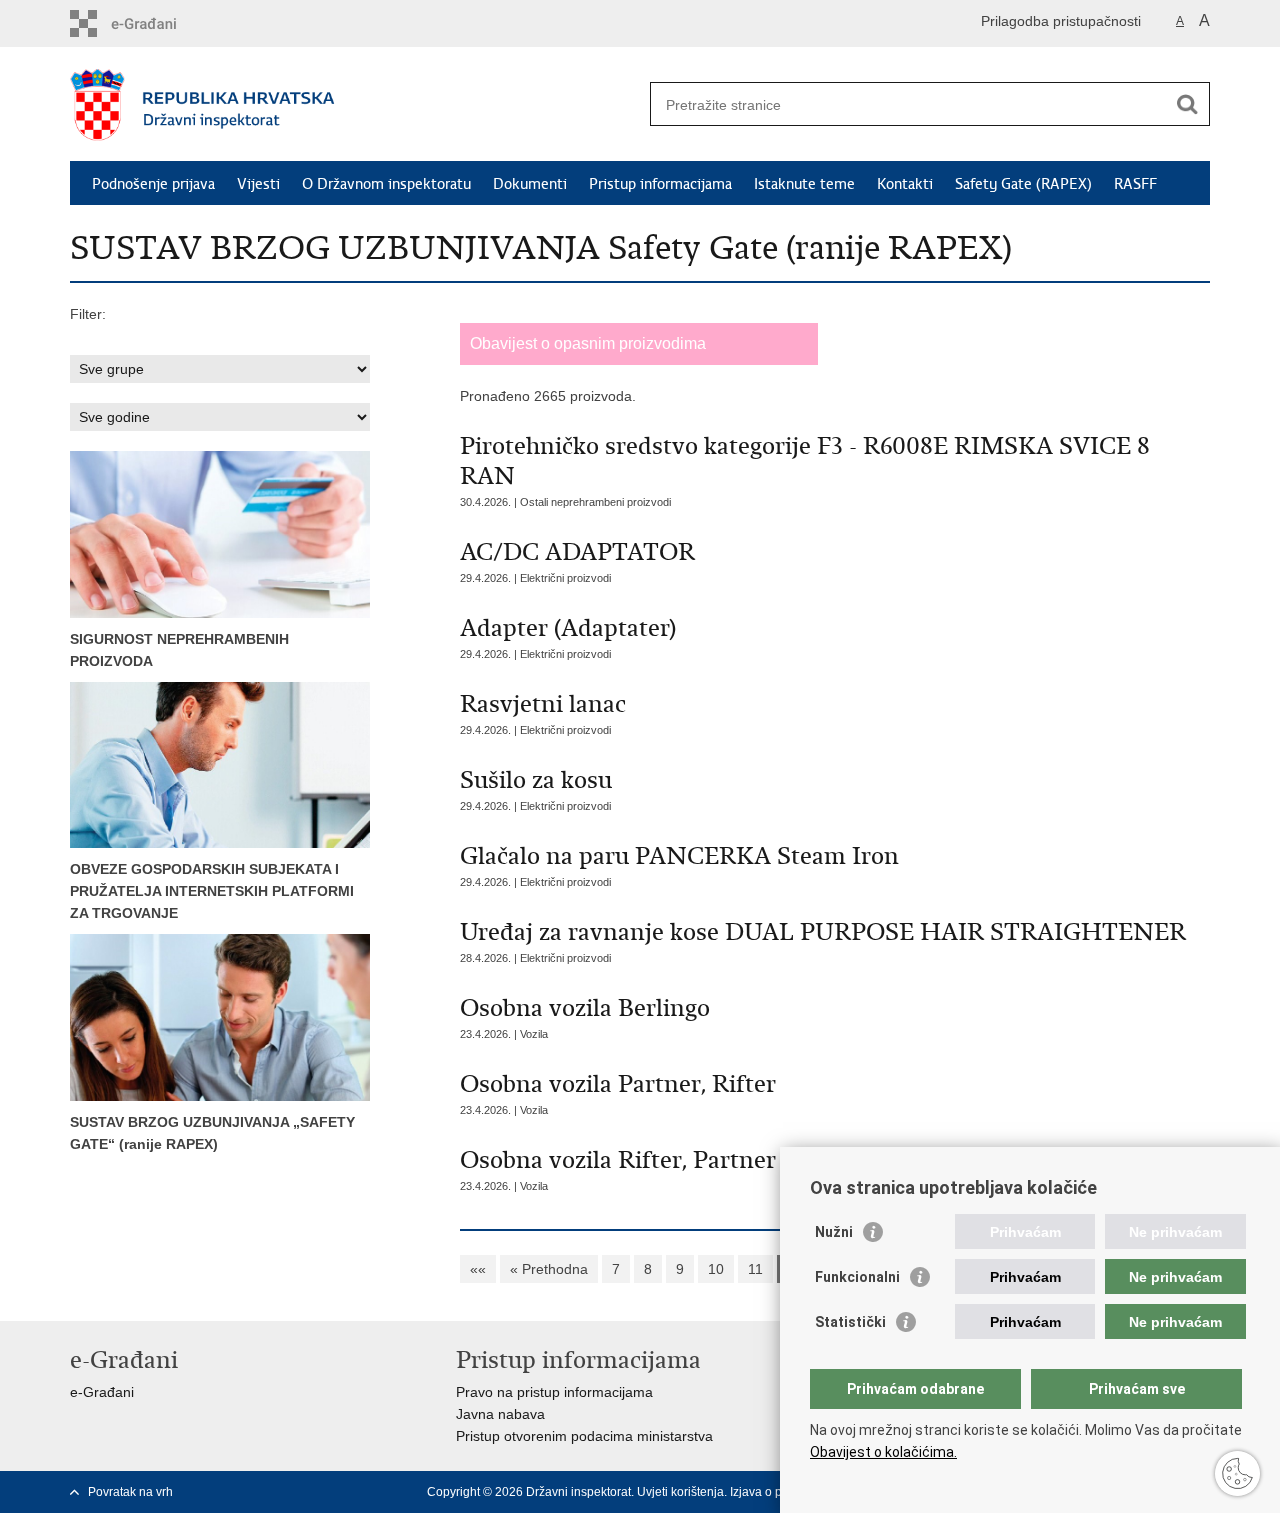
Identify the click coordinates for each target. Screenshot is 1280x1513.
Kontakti (905, 184)
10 (716, 1269)
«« (478, 1269)
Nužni (834, 1232)
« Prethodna (549, 1269)
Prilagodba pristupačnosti (1061, 21)
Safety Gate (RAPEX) (1023, 184)
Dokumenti (530, 184)
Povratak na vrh (130, 1492)
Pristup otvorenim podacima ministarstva (584, 1436)
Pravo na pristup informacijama (554, 1392)
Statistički (850, 1322)
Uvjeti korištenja (680, 1492)
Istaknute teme (804, 184)
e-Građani (102, 1392)
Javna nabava (500, 1414)
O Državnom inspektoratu (386, 184)
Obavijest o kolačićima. (883, 1452)
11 (755, 1269)
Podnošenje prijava (153, 184)
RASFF (1135, 184)
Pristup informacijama (660, 184)
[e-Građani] (155, 23)
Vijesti (258, 184)
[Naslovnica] (355, 105)
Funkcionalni (857, 1277)
